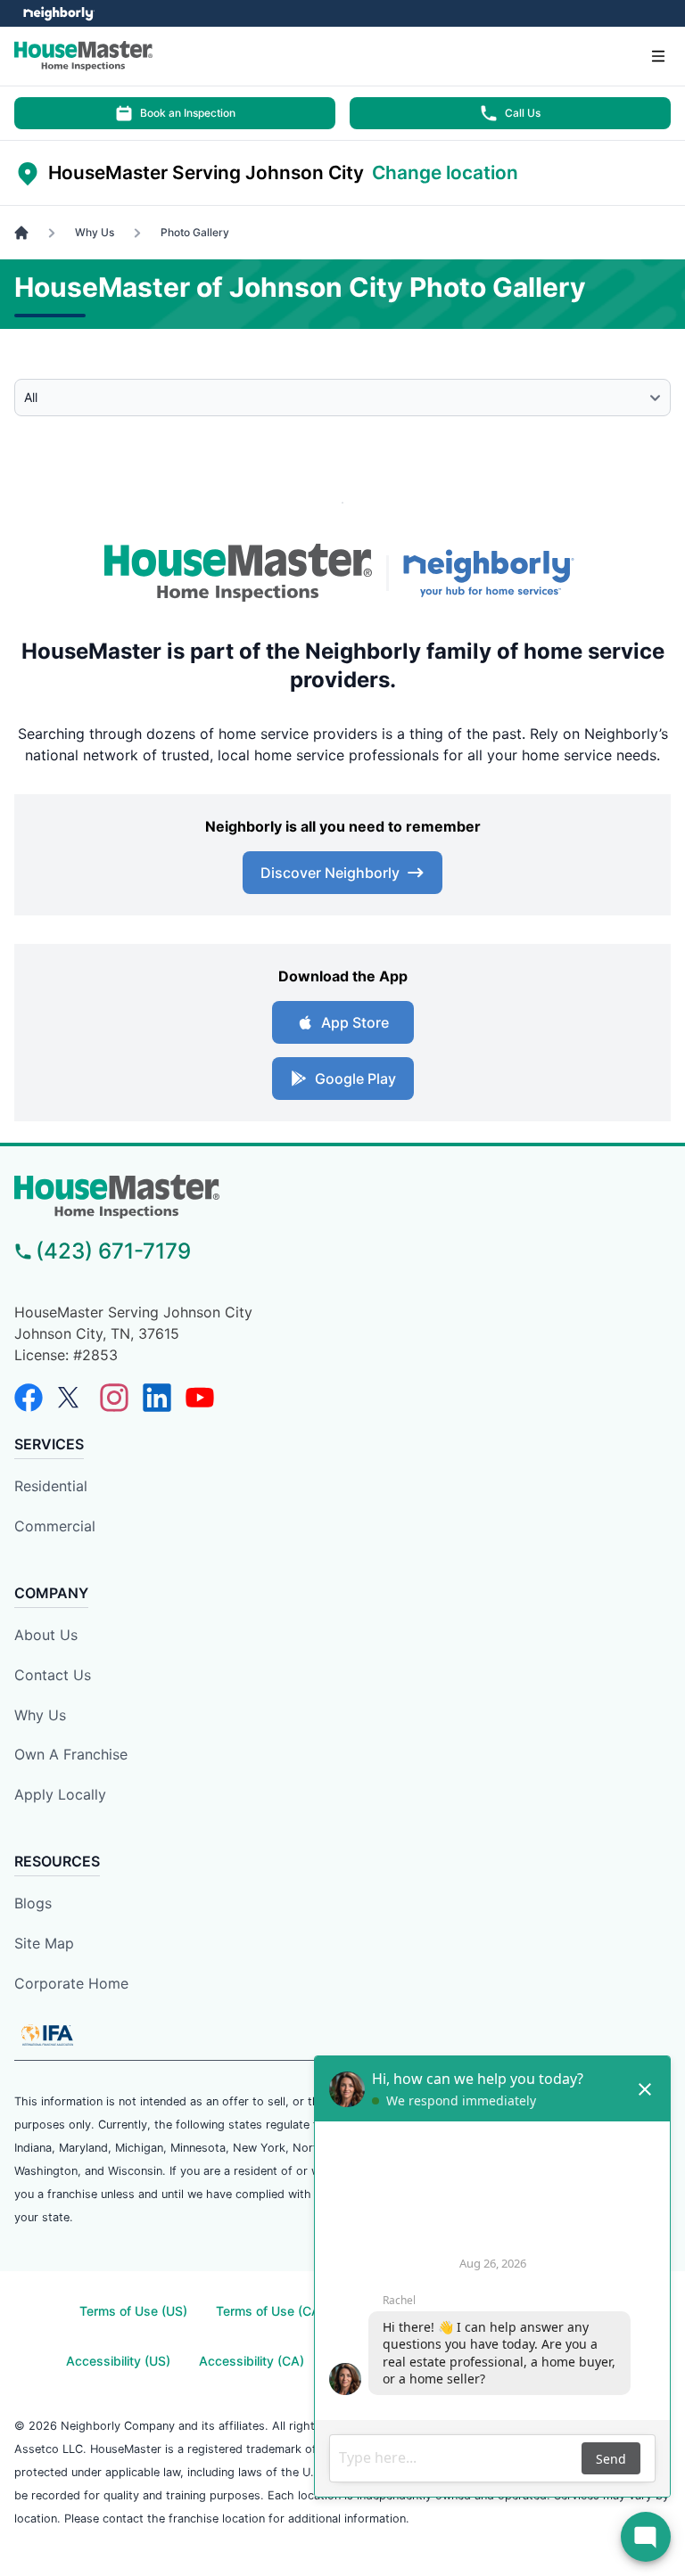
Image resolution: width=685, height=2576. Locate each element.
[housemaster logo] (342, 1197)
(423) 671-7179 (113, 1251)
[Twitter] (71, 1398)
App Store (355, 1022)
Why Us (40, 1715)
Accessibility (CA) (252, 2361)
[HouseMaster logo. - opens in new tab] (238, 573)
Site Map (44, 1943)
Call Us (523, 113)
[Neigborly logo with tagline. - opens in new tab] (492, 573)
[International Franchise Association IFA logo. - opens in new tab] (47, 2035)
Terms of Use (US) (133, 2311)
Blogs (33, 1903)
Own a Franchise (71, 1754)
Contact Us (53, 1675)
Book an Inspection (188, 113)
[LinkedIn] (157, 1398)
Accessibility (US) (118, 2361)
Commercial (55, 1526)
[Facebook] (29, 1398)
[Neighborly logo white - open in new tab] (58, 13)
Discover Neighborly (330, 873)
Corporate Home (71, 1983)
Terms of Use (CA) (270, 2311)
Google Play (355, 1079)
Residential (51, 1486)
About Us (46, 1635)
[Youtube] (200, 1398)
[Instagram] (114, 1398)
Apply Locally (60, 1794)
